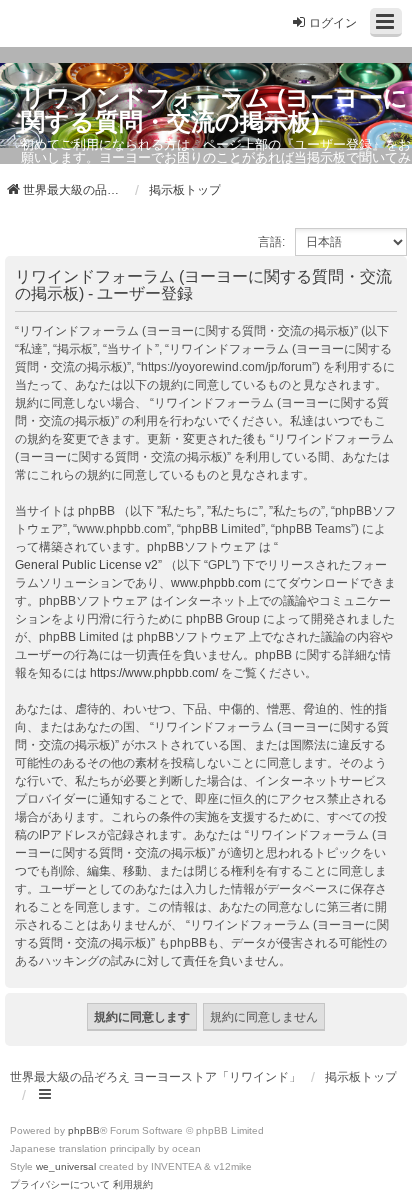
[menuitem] (60, 1185)
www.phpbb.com (216, 583)
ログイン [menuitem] (333, 23)
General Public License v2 (86, 565)
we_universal (66, 1166)
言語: (271, 242)
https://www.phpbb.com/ (154, 673)
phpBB (84, 1130)
